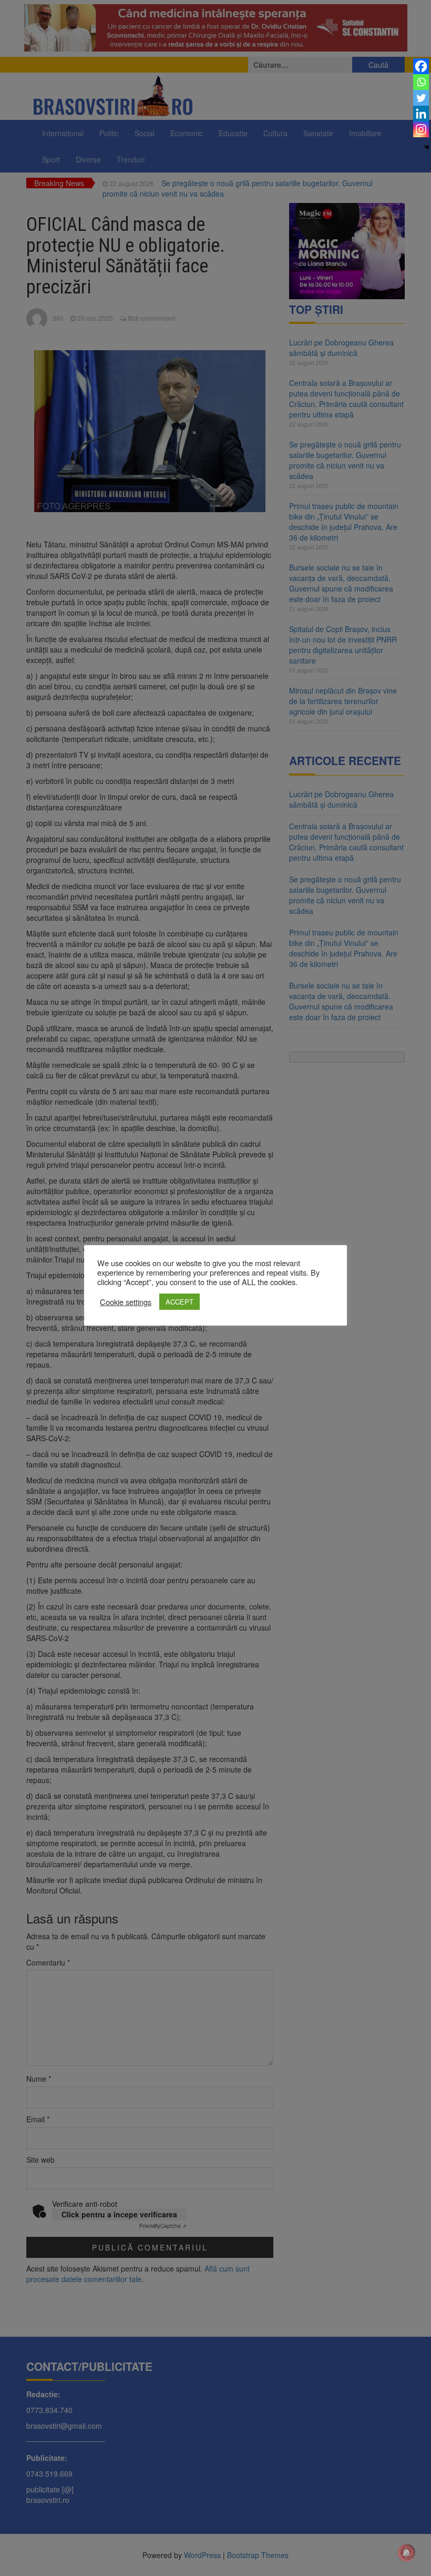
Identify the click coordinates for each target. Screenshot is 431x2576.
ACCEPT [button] (179, 1302)
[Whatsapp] (421, 82)
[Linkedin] (421, 114)
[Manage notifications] (406, 2553)
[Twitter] (421, 98)
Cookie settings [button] (126, 1302)
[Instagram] (421, 129)
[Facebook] (421, 66)
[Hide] (427, 147)
